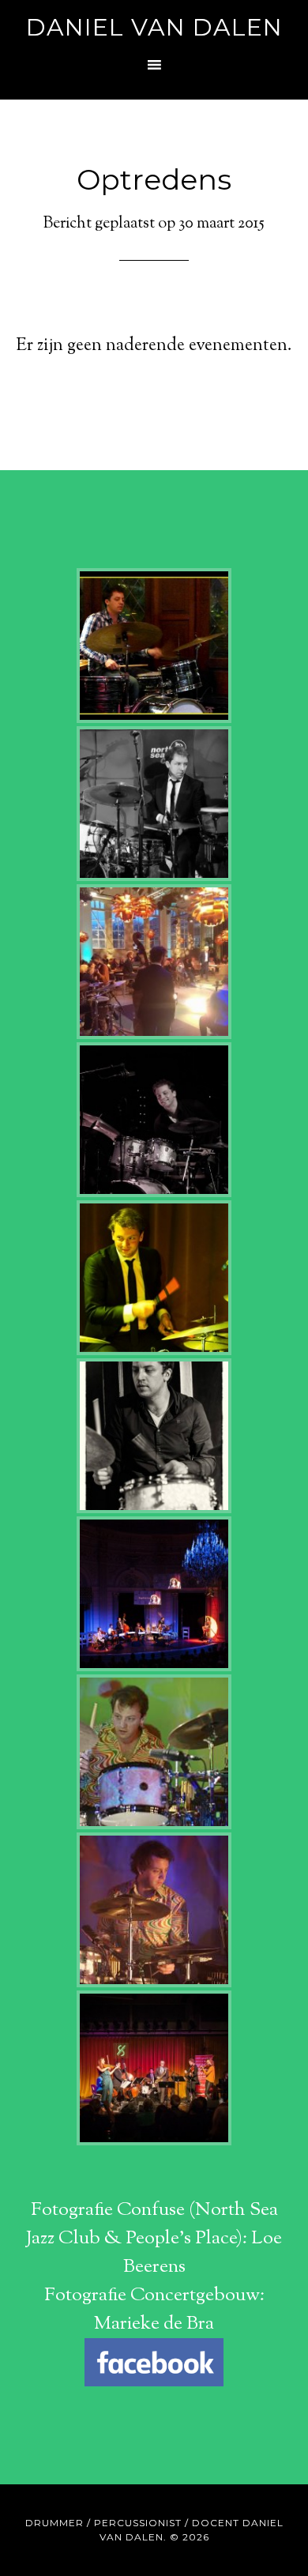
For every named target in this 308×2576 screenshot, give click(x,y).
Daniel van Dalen (154, 27)
